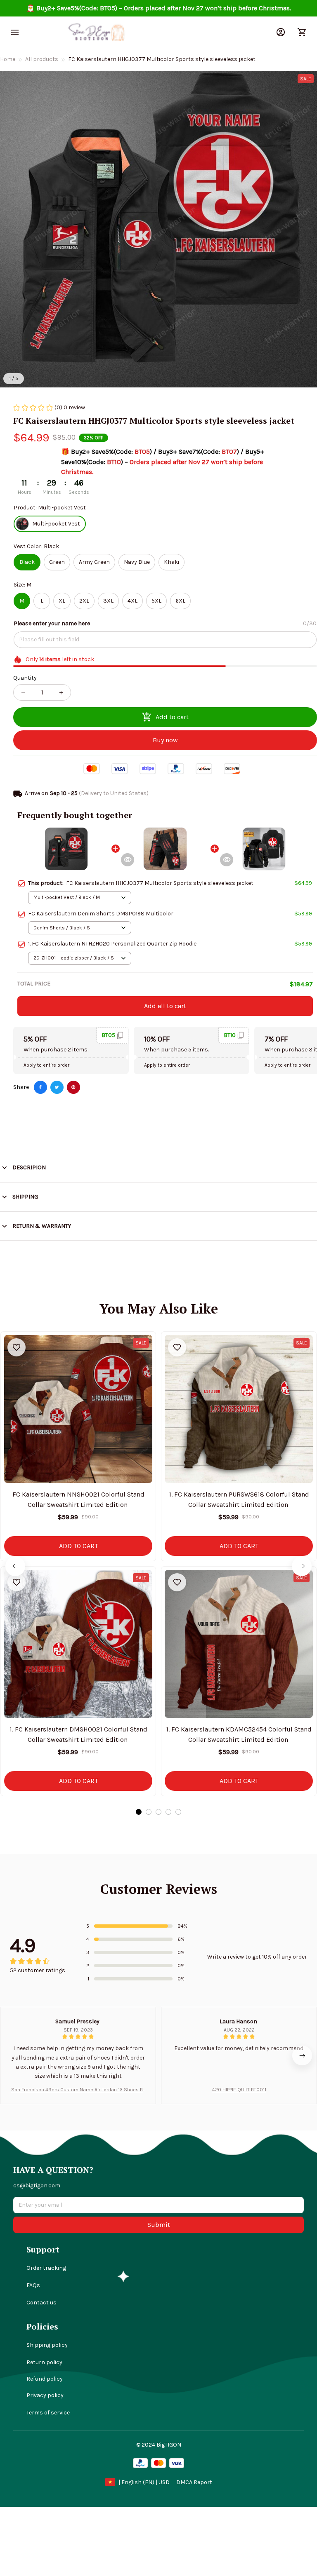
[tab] (139, 1812)
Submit (159, 2225)
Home (8, 59)
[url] (194, 2482)
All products (42, 59)
